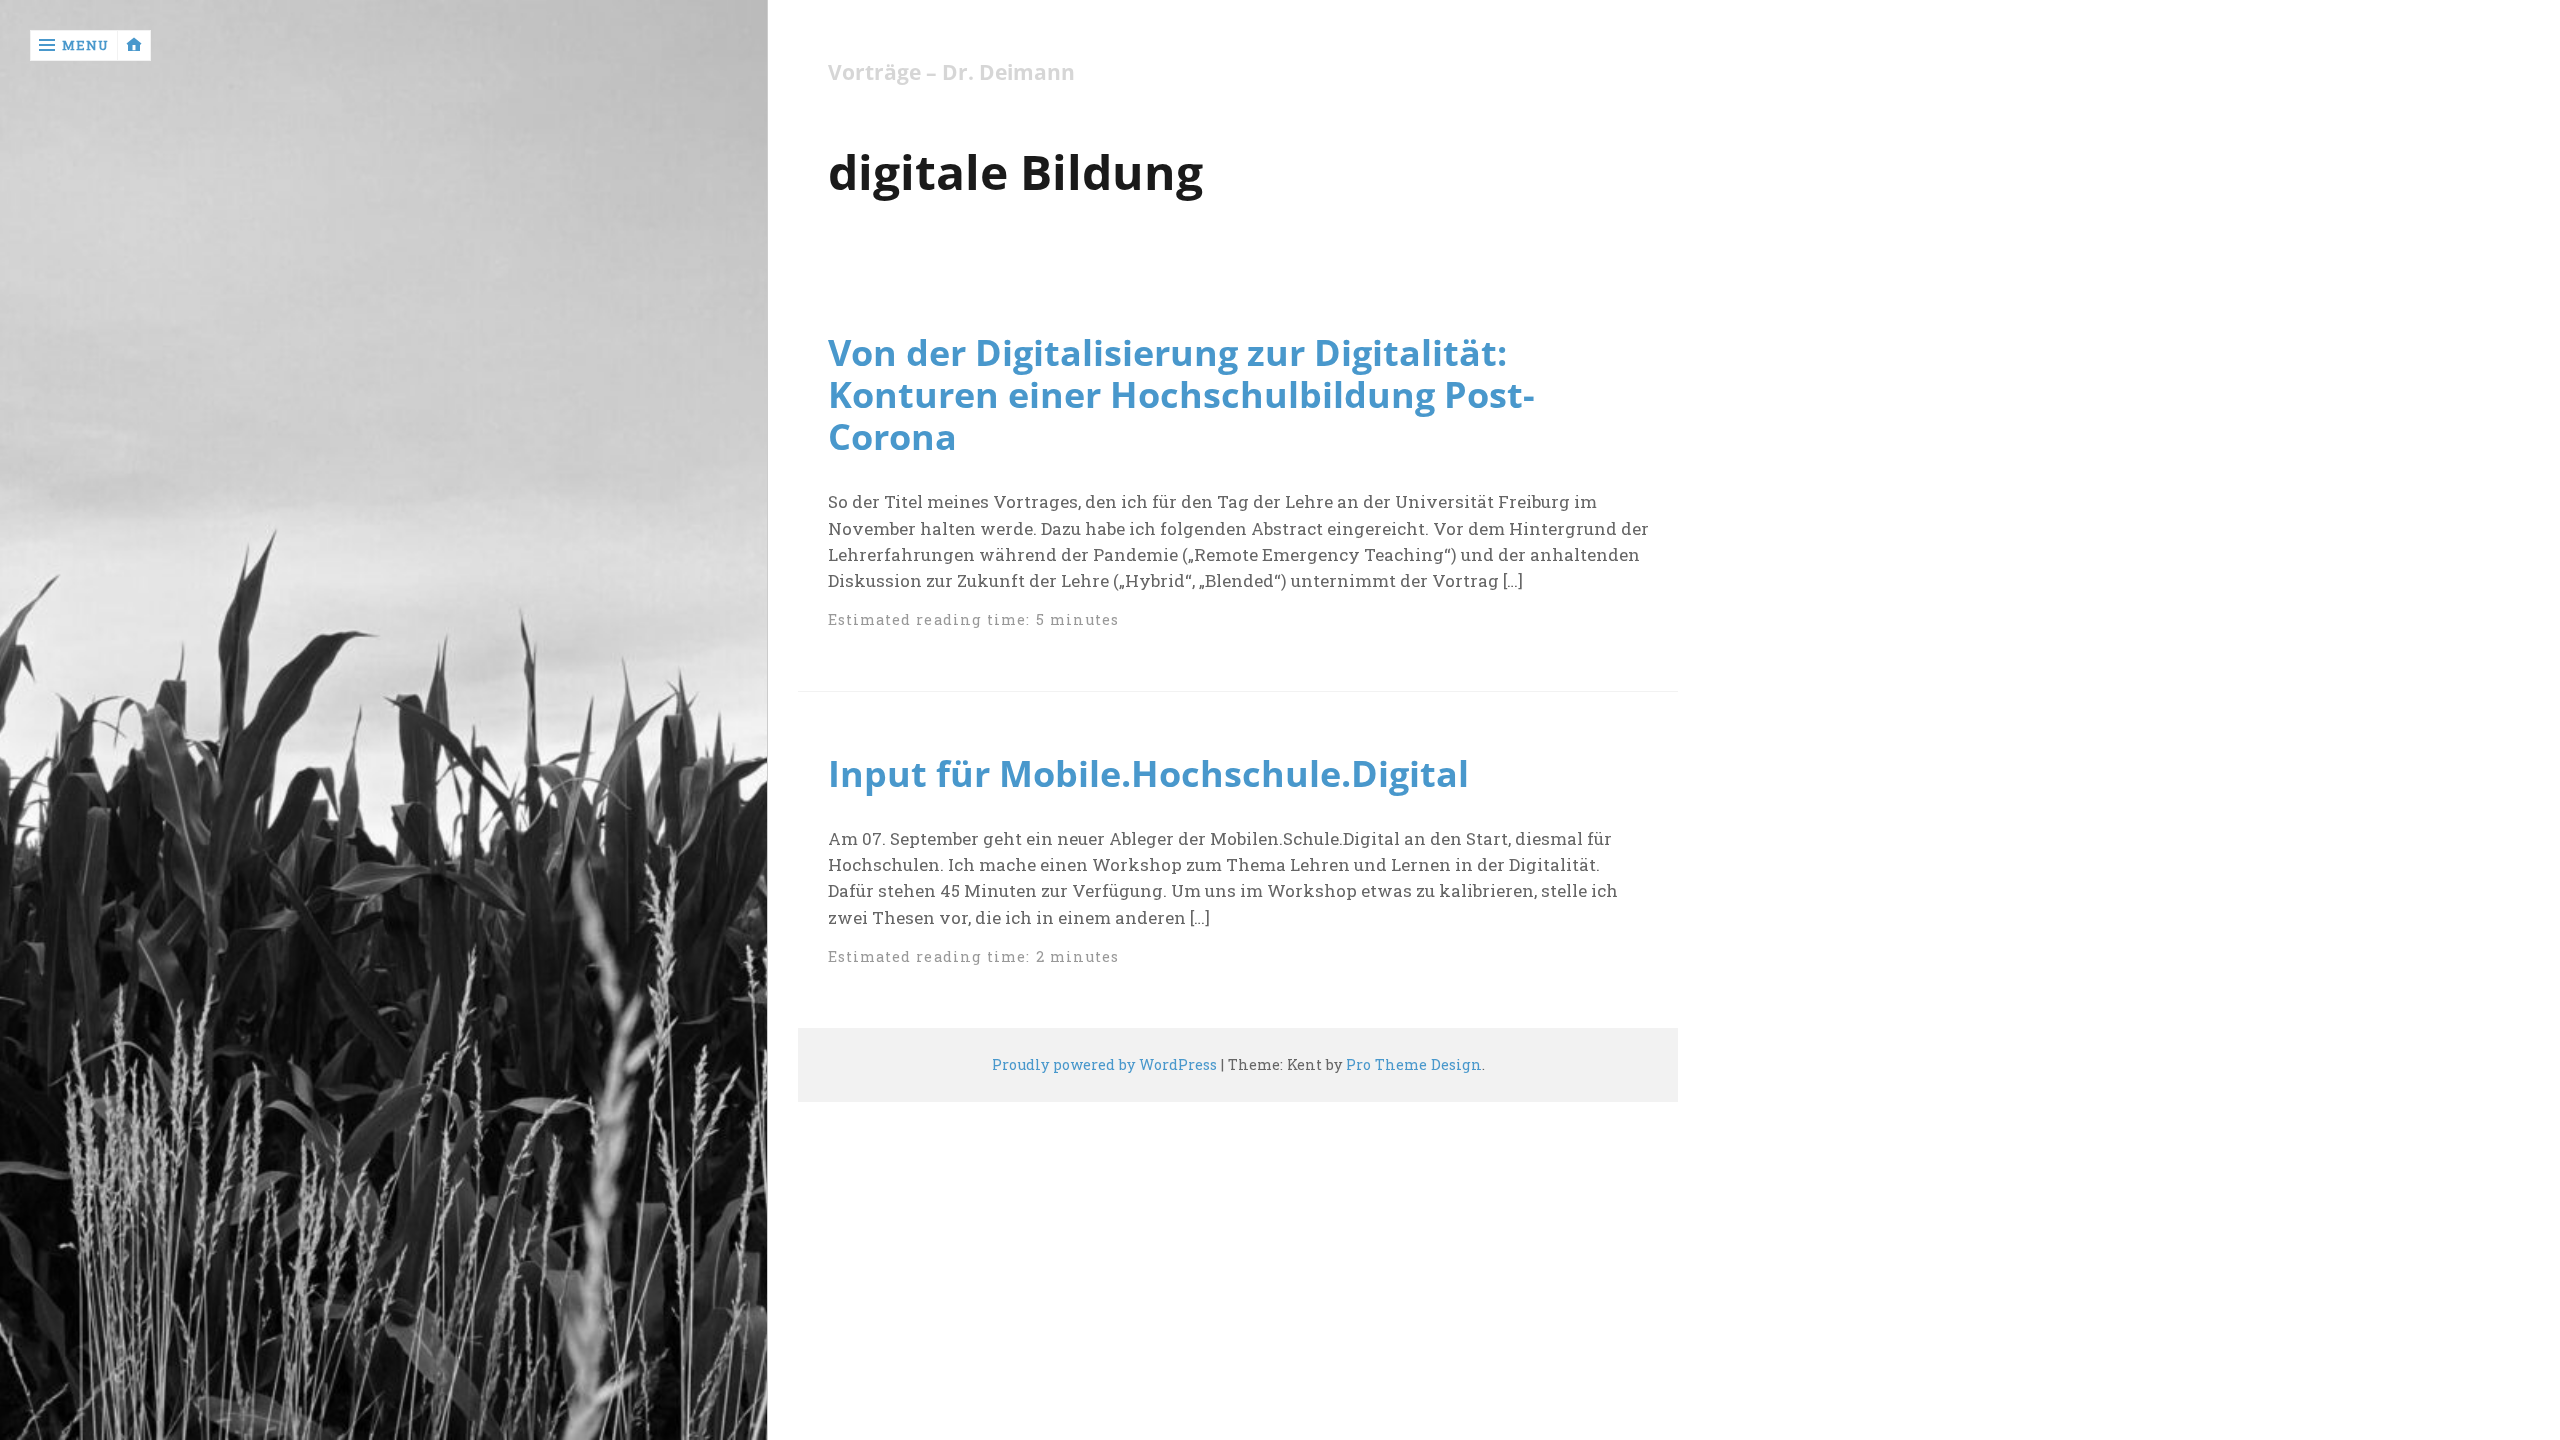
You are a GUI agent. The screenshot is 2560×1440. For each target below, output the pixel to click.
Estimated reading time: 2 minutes (974, 956)
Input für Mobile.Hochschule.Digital (1148, 773)
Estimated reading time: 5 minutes (974, 619)
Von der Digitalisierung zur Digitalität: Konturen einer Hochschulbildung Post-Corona (1181, 394)
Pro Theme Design (1414, 1064)
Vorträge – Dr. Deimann (951, 72)
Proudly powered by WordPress (1104, 1064)
